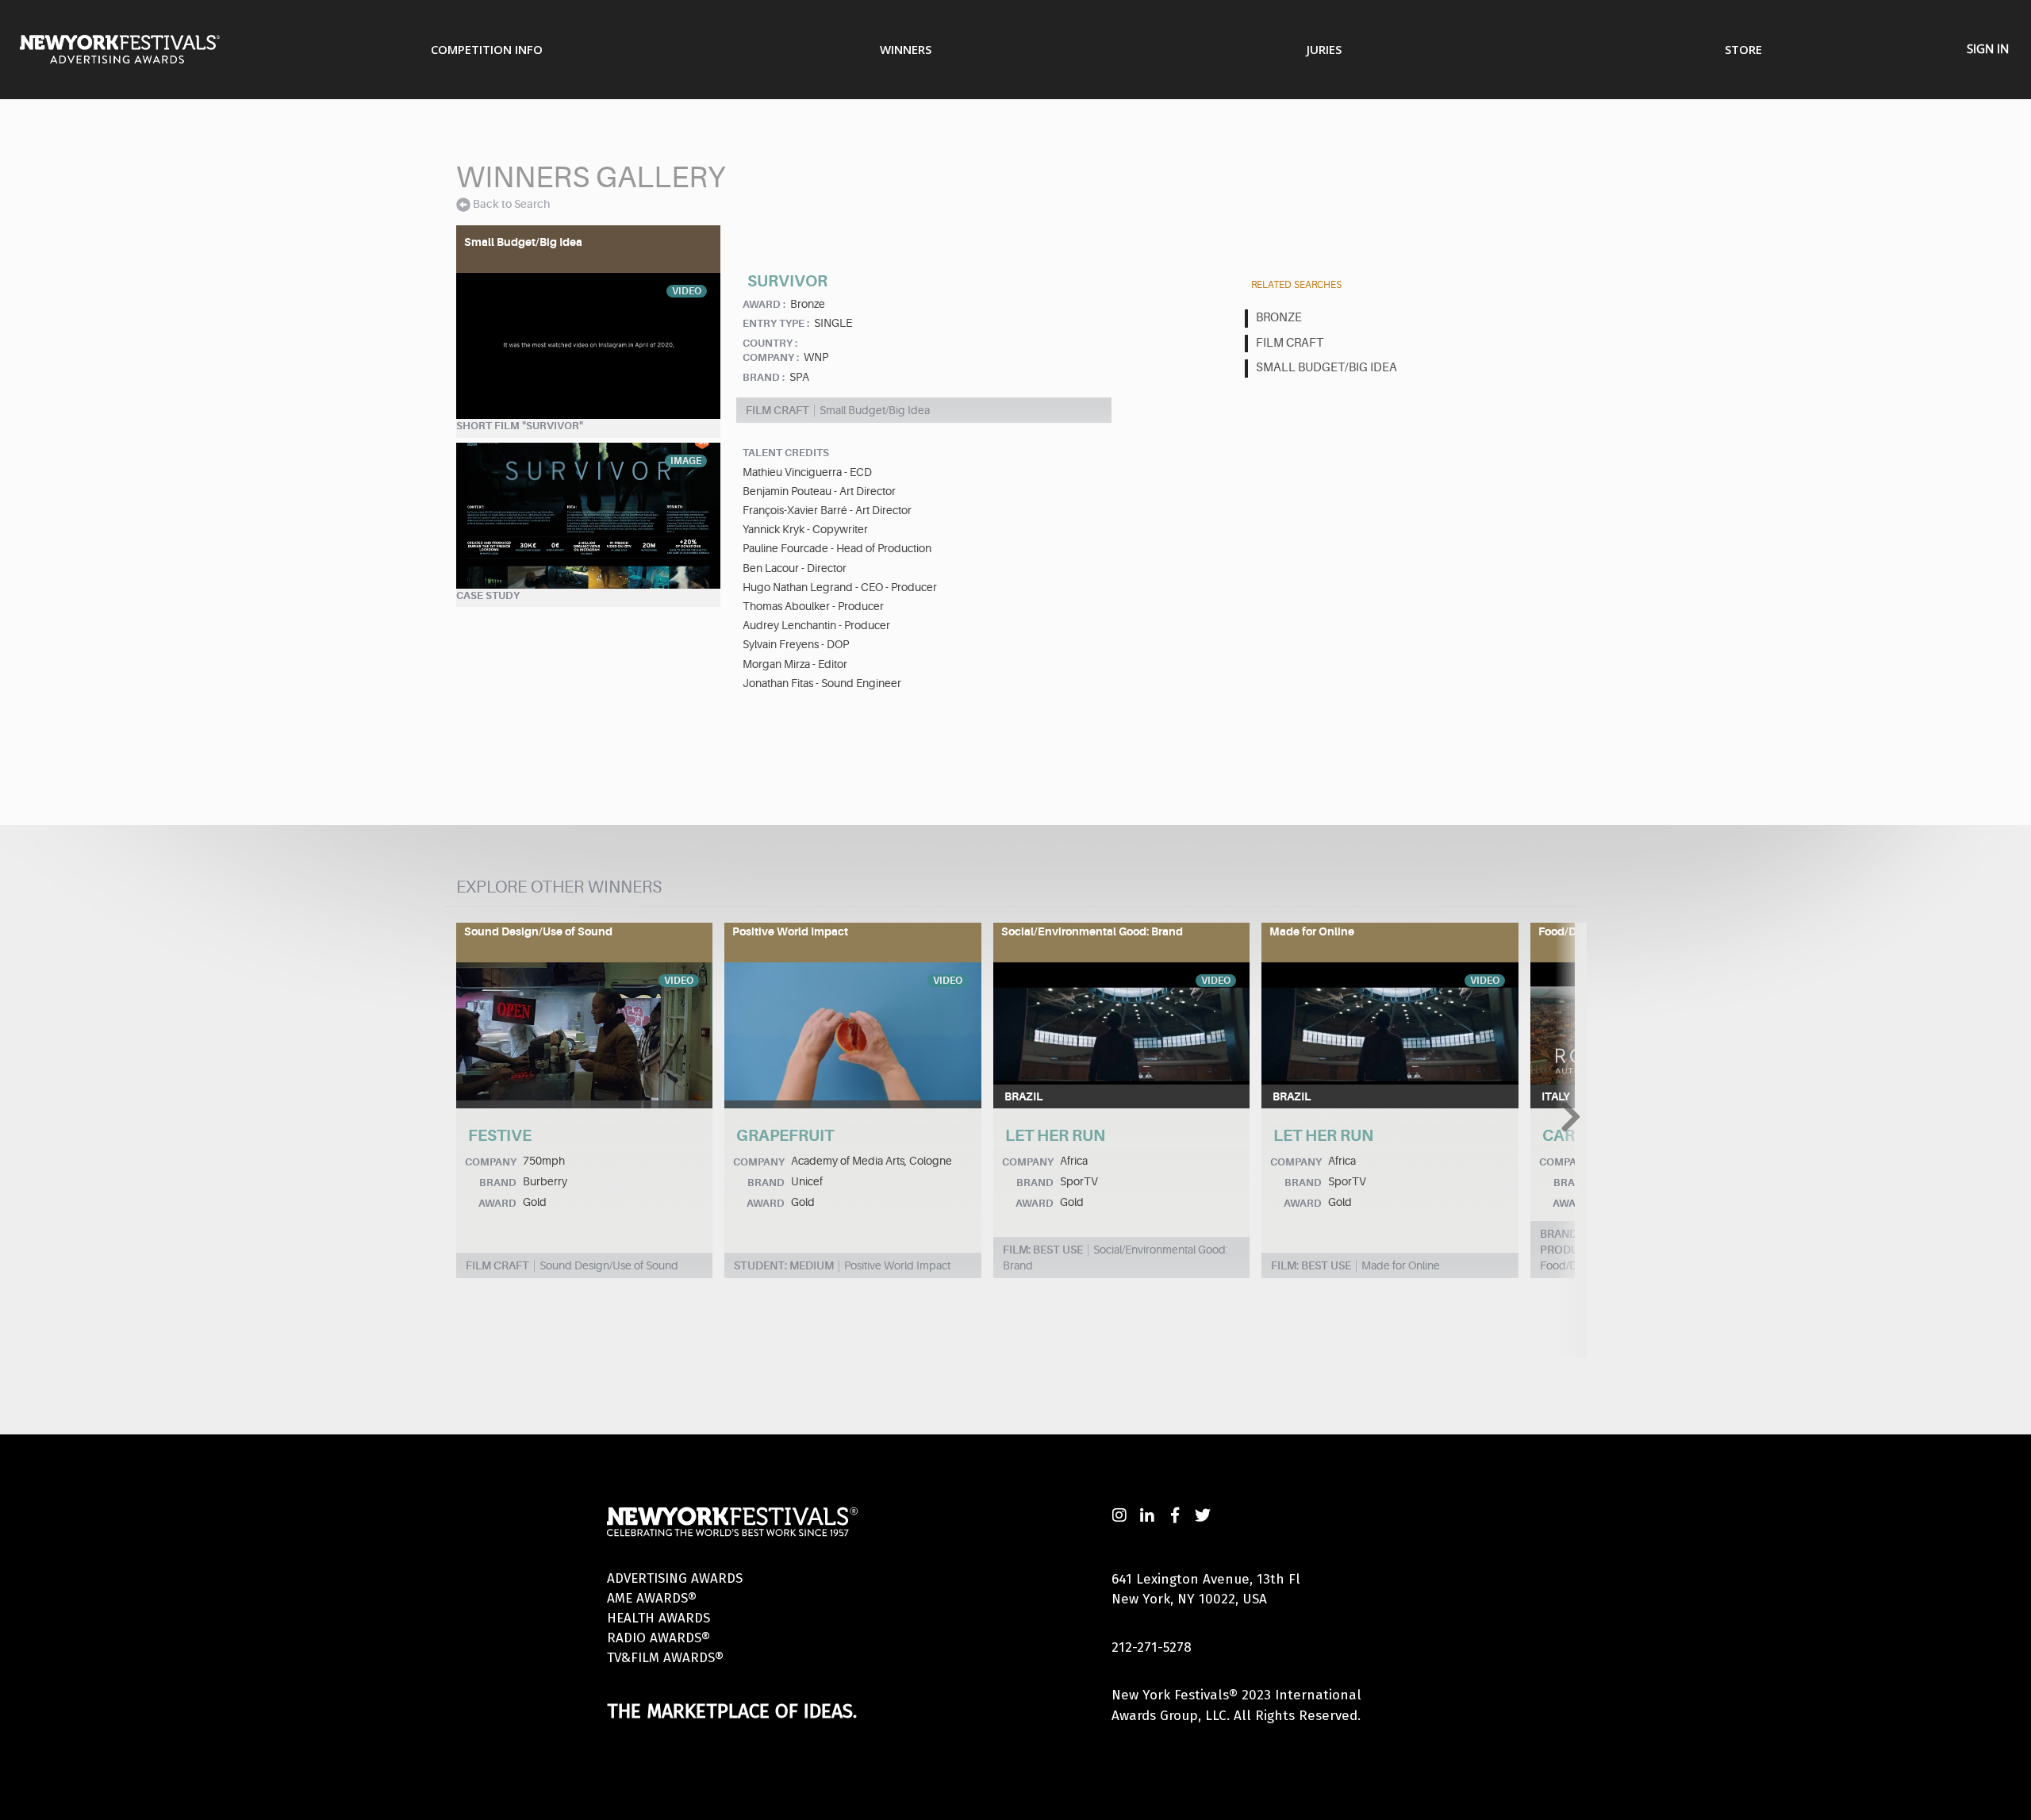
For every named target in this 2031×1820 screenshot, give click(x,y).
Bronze (1279, 318)
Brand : (764, 377)
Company (491, 1162)
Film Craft (1290, 343)
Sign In (1988, 48)
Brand (498, 1183)
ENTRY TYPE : (776, 323)
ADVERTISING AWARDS (675, 1578)
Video (687, 291)
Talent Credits (786, 453)
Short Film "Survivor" (520, 426)
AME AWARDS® (652, 1598)
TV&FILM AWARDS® (665, 1658)
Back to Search (511, 204)
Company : (771, 357)
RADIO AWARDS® (658, 1638)
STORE (1743, 49)
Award (497, 1203)
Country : (770, 343)
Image (686, 461)
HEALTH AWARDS (658, 1618)
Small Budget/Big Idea (1326, 368)
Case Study (488, 595)
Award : (764, 304)
